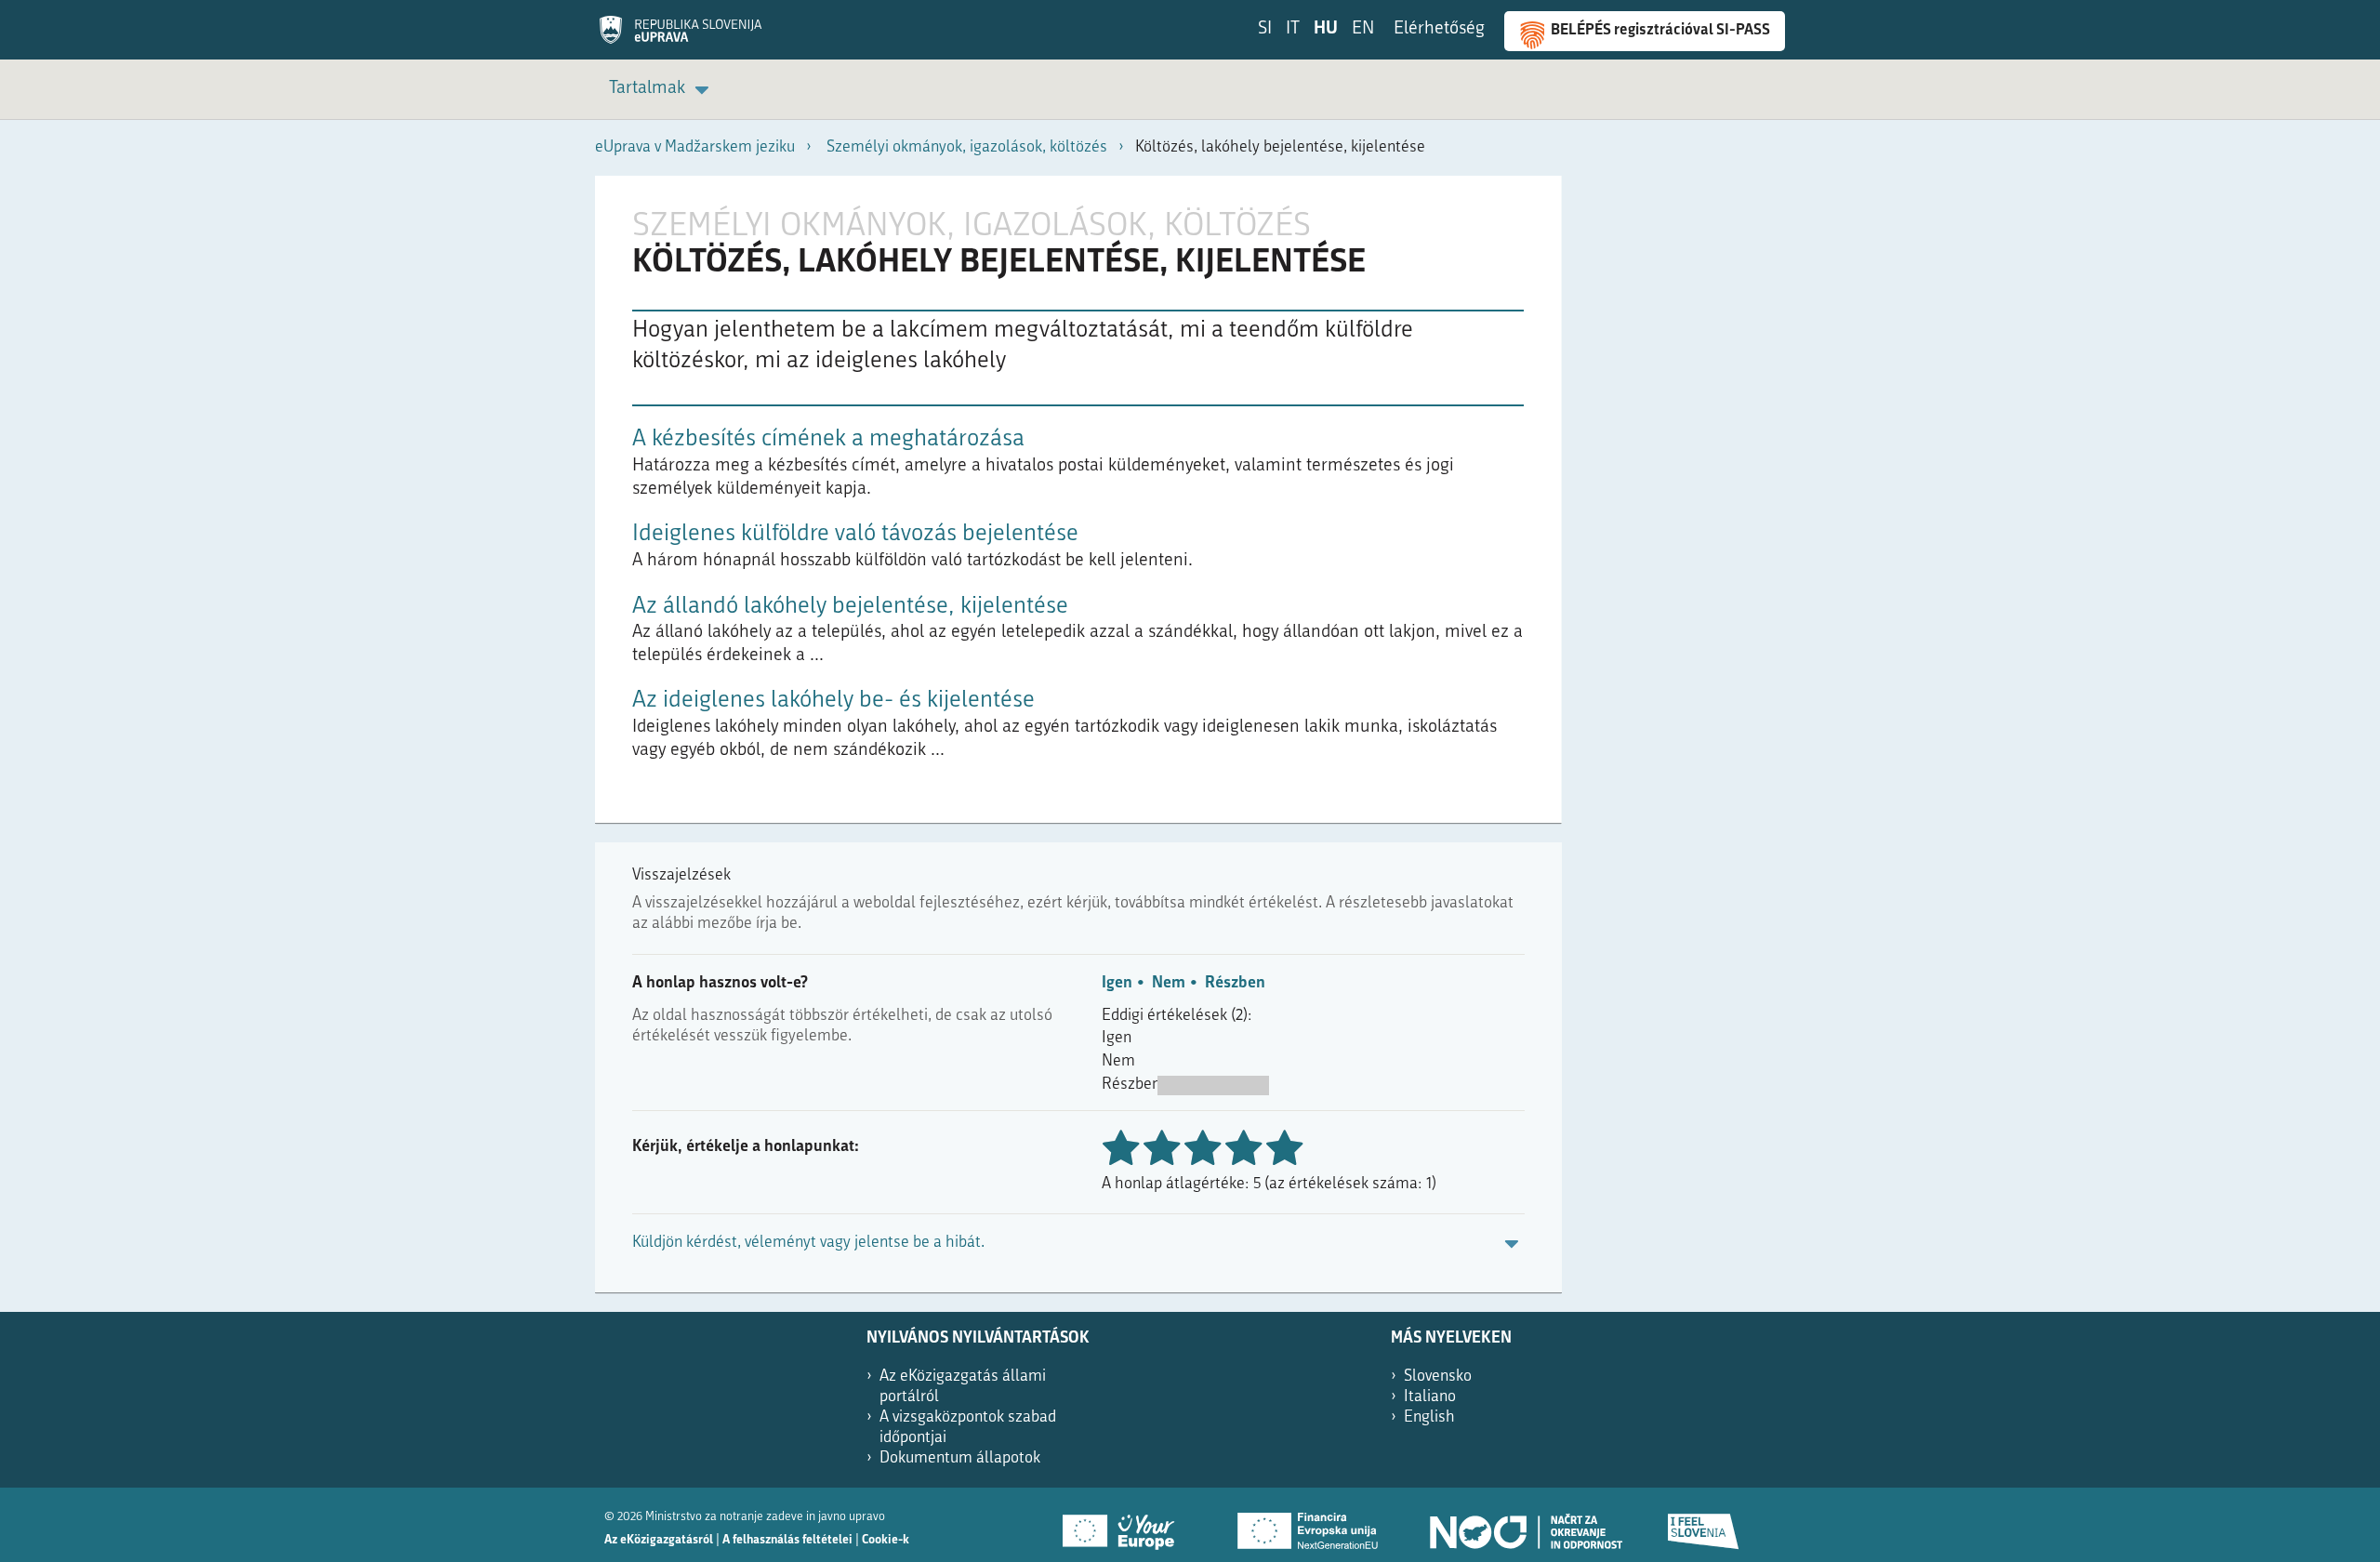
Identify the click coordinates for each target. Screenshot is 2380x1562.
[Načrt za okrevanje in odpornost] (1525, 1525)
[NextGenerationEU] (1309, 1525)
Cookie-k (886, 1540)
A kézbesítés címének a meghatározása (828, 439)
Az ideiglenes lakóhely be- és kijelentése (833, 701)
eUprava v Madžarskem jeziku (695, 147)
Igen (1117, 983)
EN (1363, 29)
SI (1265, 29)
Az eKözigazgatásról (659, 1540)
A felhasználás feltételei (787, 1540)
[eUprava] (681, 36)
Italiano (1430, 1397)
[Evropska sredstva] (1704, 1525)
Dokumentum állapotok (960, 1458)
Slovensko (1438, 1377)
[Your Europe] (1125, 1525)
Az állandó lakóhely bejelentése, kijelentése (850, 607)
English (1429, 1417)
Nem (1169, 983)
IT (1293, 29)
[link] (662, 90)
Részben (1235, 983)
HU (1326, 29)
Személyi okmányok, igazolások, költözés (967, 147)
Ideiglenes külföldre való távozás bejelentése (855, 534)
